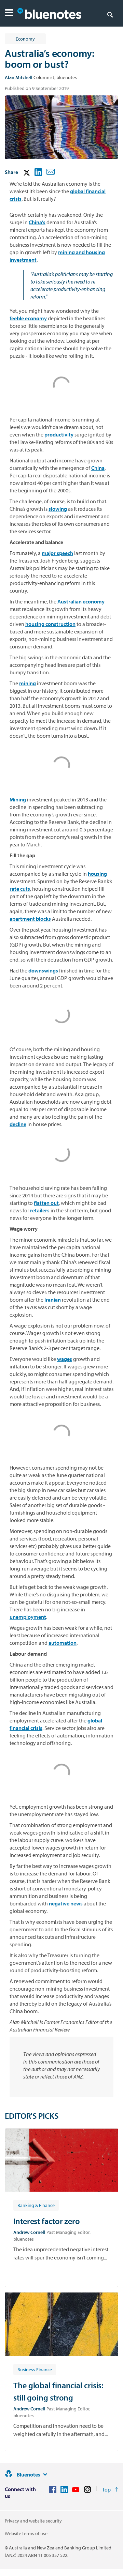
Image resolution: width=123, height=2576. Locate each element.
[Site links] (45, 2474)
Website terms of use (26, 2533)
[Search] (110, 14)
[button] (9, 13)
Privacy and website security (33, 2521)
